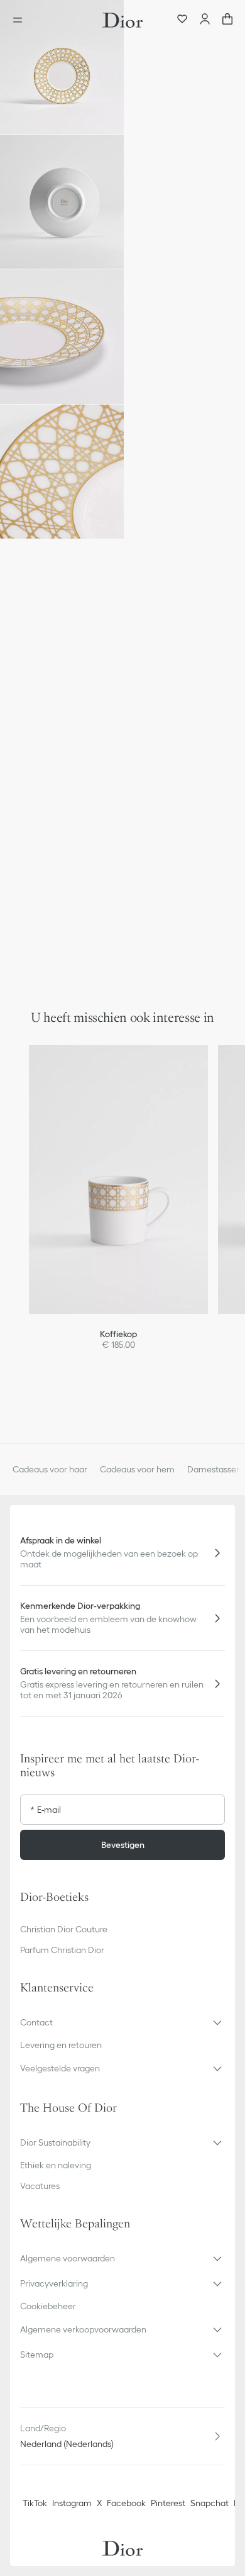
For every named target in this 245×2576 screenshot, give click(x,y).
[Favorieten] (182, 20)
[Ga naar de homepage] (122, 20)
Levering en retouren (61, 2045)
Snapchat (210, 2503)
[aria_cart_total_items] (227, 20)
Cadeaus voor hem (137, 1469)
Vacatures (40, 2186)
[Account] (205, 20)
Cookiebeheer (48, 2306)
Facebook (126, 2503)
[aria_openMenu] (21, 20)
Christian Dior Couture (64, 1929)
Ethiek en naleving (56, 2165)
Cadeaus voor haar (50, 1469)
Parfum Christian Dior (62, 1950)
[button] (62, 67)
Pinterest (168, 2503)
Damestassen (214, 1469)
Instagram (72, 2503)
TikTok (35, 2503)
